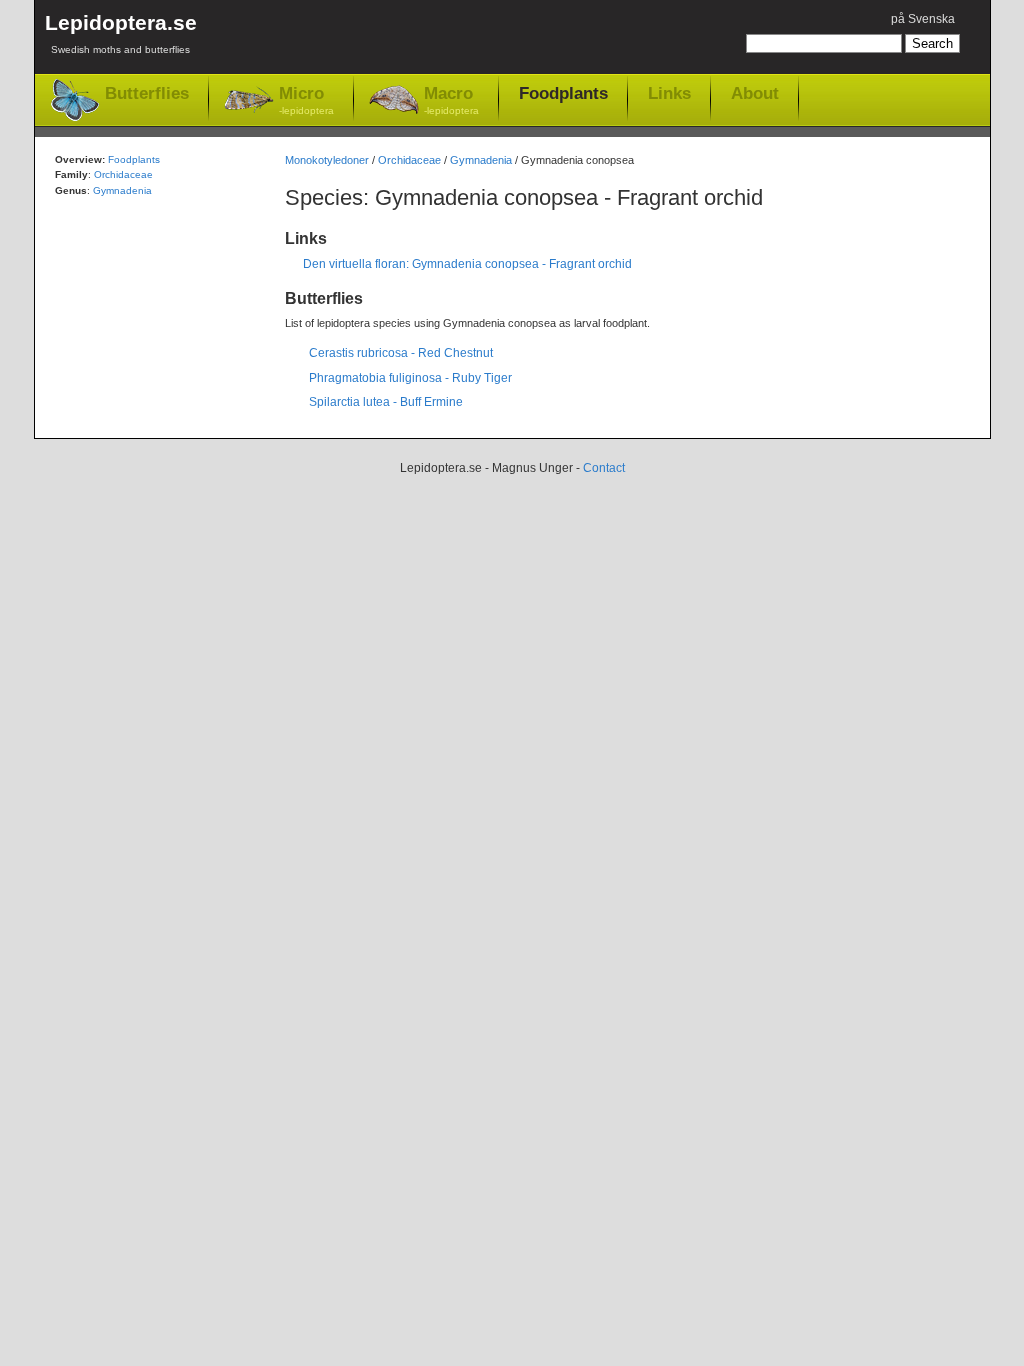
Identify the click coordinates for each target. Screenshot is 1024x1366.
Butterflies (147, 93)
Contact (604, 468)
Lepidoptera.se (121, 33)
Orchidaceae (409, 160)
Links (669, 93)
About (755, 93)
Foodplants (563, 93)
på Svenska (923, 19)
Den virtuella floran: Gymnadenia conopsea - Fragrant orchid (467, 264)
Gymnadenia (481, 160)
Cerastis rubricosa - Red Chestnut (401, 353)
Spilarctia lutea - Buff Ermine (386, 402)
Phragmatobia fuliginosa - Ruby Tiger (410, 378)
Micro (306, 100)
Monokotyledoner (327, 160)
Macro (451, 100)
